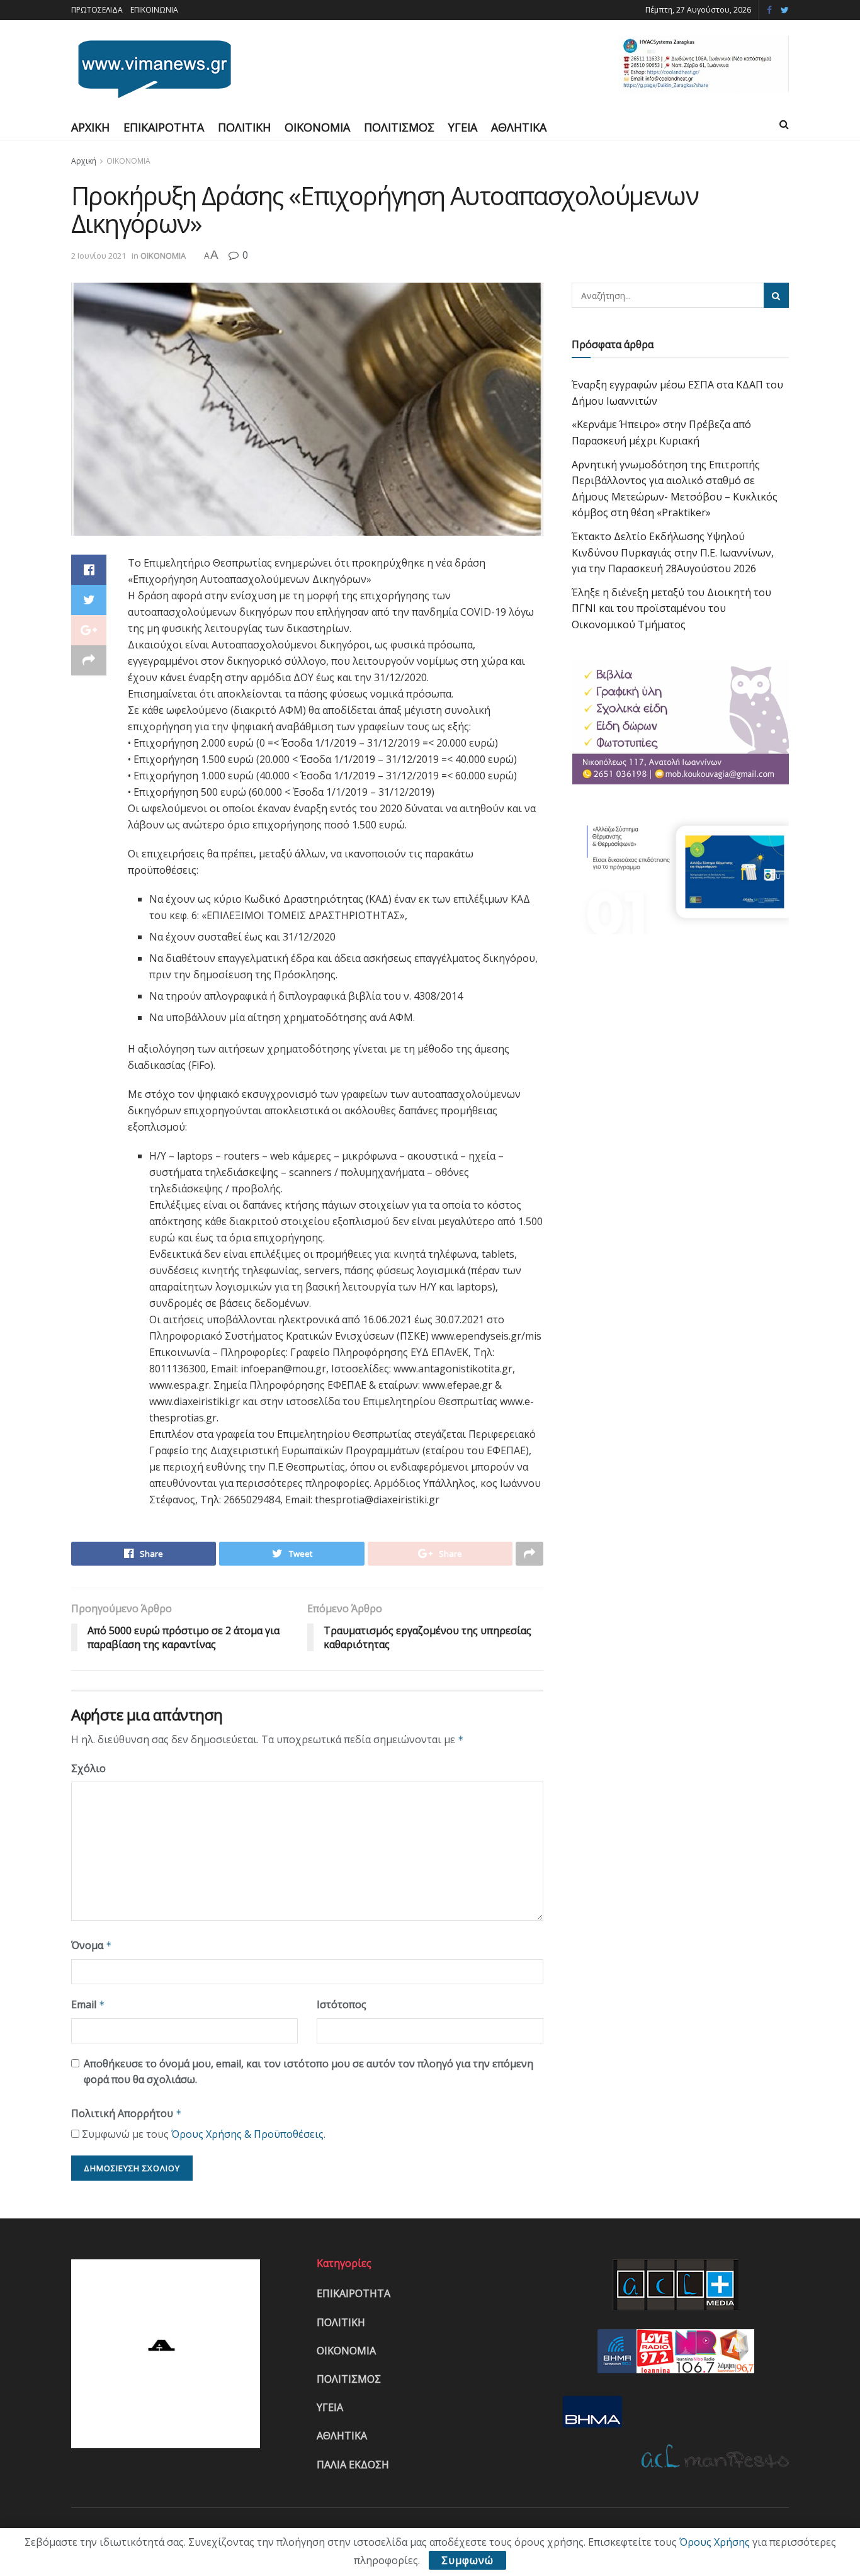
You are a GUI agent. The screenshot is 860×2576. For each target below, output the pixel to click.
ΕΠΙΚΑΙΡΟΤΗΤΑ (164, 127)
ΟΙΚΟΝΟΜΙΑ (317, 127)
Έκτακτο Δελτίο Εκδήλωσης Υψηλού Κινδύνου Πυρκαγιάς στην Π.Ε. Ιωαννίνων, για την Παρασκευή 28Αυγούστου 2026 (673, 552)
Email (88, 2004)
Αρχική (84, 161)
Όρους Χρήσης (715, 2542)
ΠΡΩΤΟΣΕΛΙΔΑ (97, 10)
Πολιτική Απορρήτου (127, 2113)
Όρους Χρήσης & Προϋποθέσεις (247, 2134)
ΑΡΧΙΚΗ (90, 127)
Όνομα (92, 1945)
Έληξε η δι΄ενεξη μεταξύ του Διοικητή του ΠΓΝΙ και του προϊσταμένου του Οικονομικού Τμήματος (671, 608)
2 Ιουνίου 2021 (99, 256)
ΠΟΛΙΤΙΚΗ (244, 127)
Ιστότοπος (342, 2004)
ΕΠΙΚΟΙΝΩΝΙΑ (154, 10)
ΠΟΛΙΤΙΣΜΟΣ (399, 127)
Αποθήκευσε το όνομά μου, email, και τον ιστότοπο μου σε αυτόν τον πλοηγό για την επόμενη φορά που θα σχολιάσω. (308, 2072)
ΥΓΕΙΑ (463, 127)
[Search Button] (776, 295)
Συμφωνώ (467, 2560)
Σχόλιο (88, 1768)
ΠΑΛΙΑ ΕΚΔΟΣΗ (353, 2465)
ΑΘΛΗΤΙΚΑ (519, 127)
